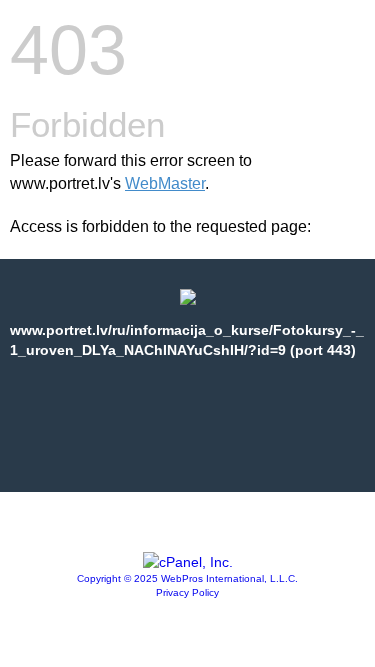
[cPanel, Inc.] (188, 562)
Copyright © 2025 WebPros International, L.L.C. (187, 578)
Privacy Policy (187, 592)
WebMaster (165, 183)
